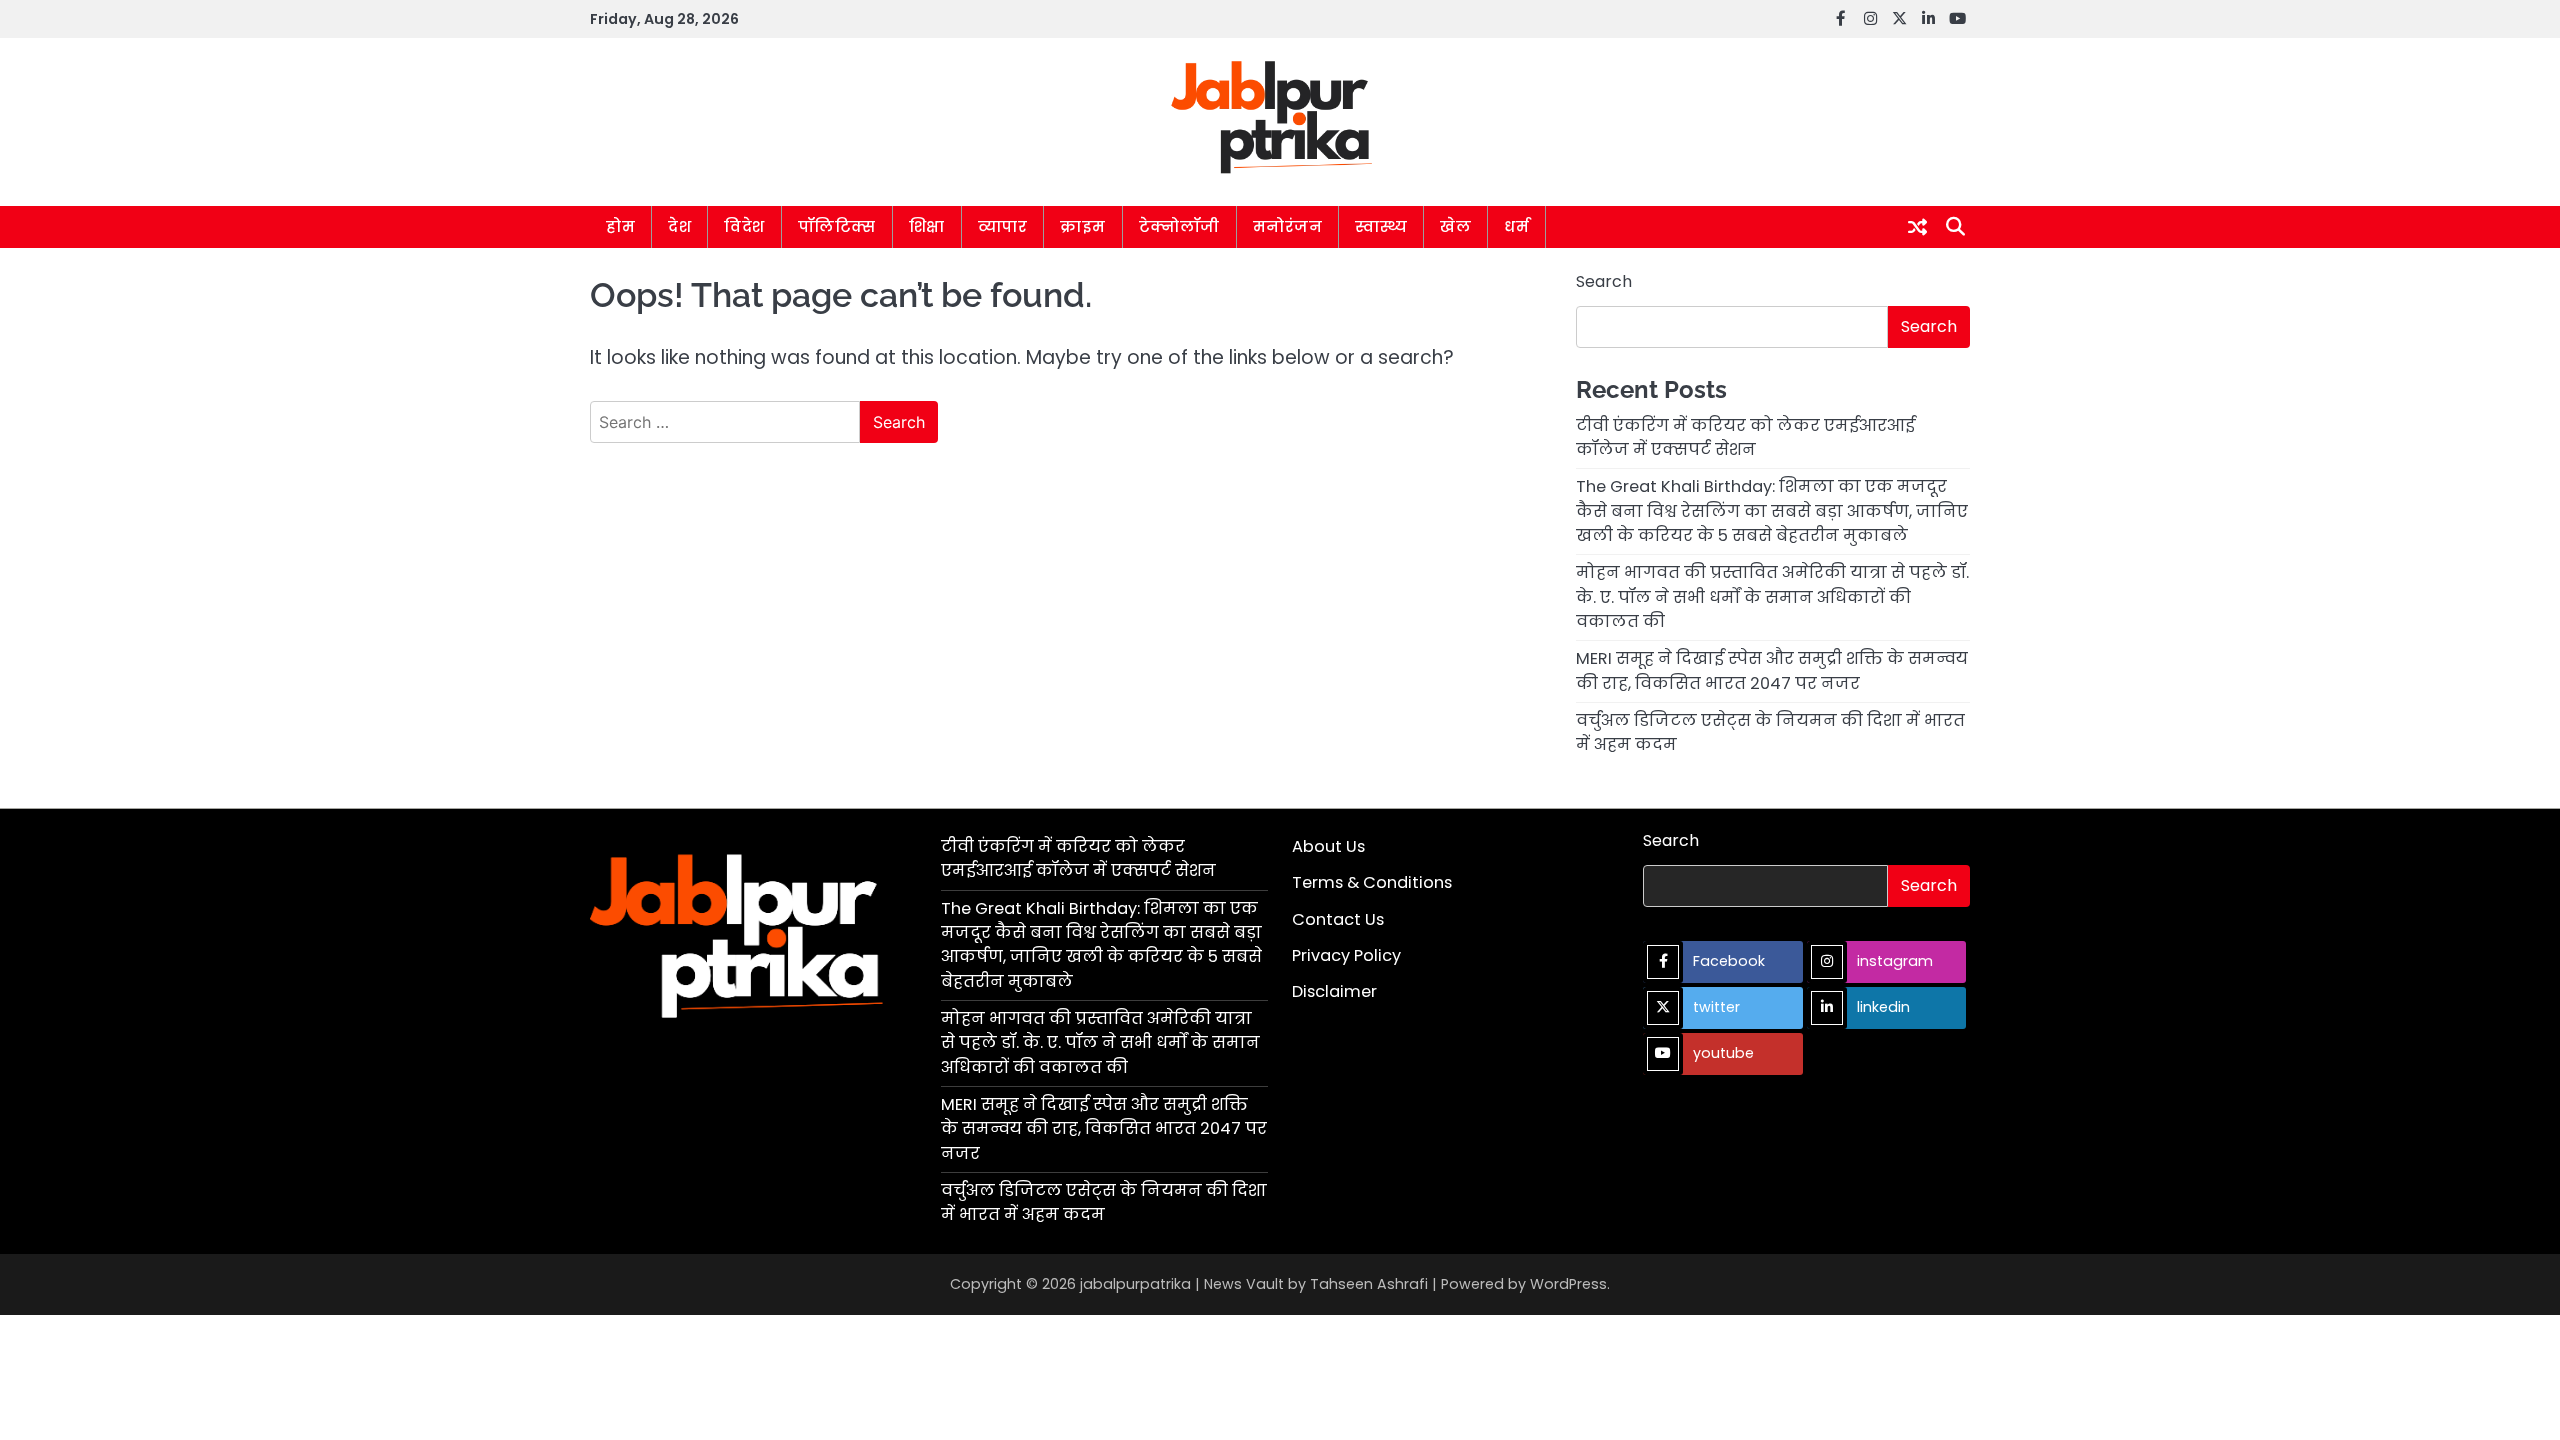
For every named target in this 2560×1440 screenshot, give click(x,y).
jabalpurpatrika (1135, 1284)
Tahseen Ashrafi (1369, 1284)
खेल (1455, 226)
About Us (1328, 846)
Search (1604, 281)
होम (620, 226)
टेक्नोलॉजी (1179, 226)
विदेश (744, 226)
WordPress (1568, 1284)
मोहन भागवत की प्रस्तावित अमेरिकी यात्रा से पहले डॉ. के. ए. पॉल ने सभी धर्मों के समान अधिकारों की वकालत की (1772, 597)
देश (679, 226)
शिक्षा (927, 226)
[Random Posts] (1917, 227)
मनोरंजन (1288, 226)
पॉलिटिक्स (837, 226)
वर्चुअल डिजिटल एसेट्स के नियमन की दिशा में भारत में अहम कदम (1104, 1202)
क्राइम (1083, 226)
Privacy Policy (1346, 955)
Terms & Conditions (1372, 882)
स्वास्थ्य (1381, 226)
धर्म (1516, 226)
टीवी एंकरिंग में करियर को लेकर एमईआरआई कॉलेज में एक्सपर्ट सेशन (1745, 437)
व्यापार (1003, 226)
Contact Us (1338, 919)
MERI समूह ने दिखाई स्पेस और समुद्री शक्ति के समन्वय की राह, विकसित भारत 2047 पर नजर (1772, 670)
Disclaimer (1334, 991)
